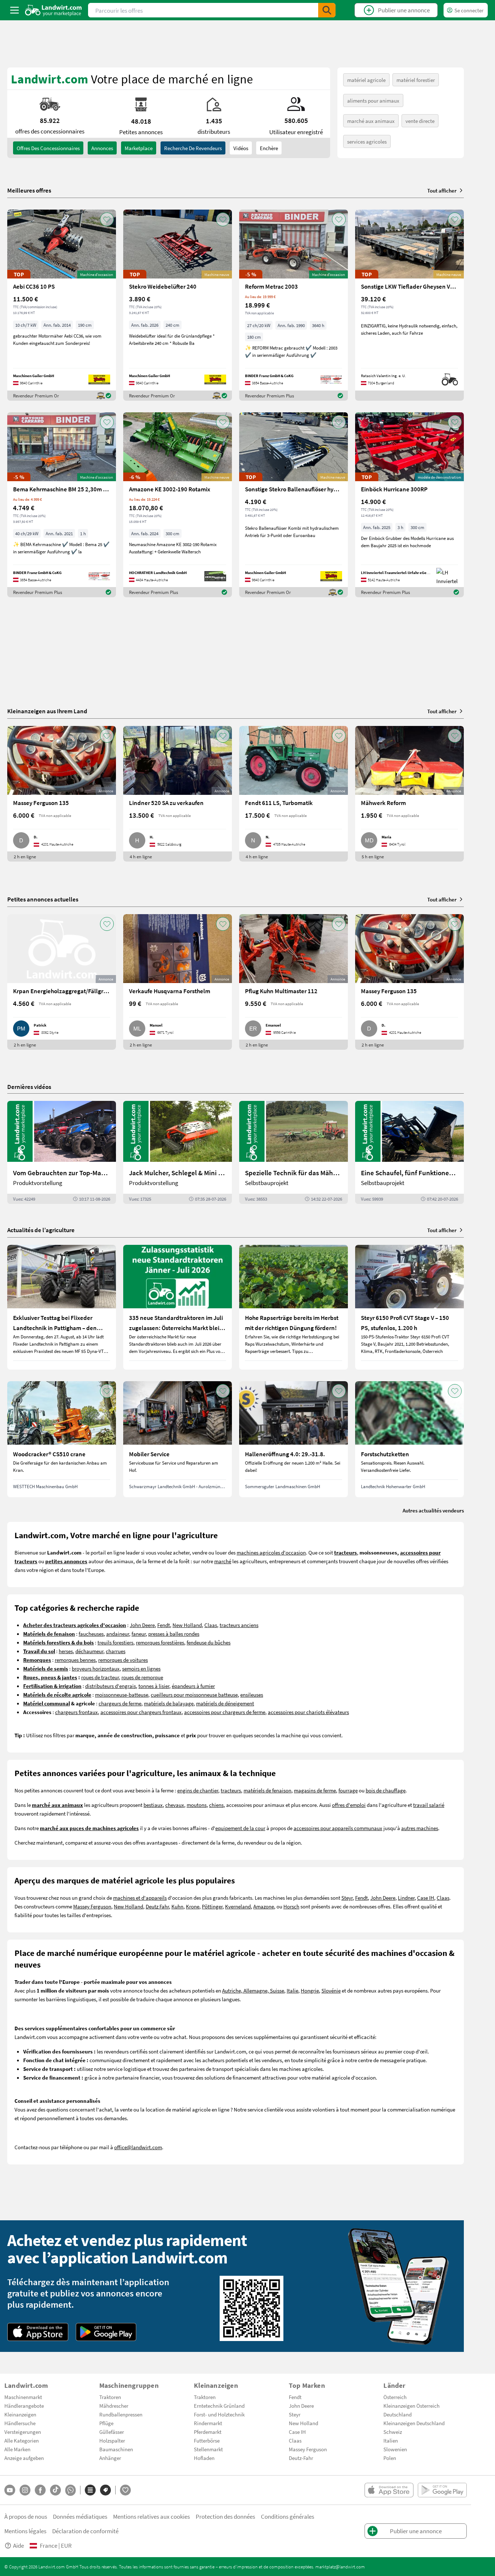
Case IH (426, 1898)
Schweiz (393, 2432)
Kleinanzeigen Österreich (411, 2406)
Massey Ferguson (92, 1906)
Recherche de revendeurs (193, 148)
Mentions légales (25, 2531)
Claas (211, 1625)
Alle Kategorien (22, 2440)
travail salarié (429, 1805)
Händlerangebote (24, 2406)
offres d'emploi (349, 1805)
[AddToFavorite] (107, 219)
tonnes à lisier (154, 1686)
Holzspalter (112, 2440)
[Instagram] (25, 2490)
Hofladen (204, 2458)
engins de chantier (198, 1790)
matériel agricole (366, 80)
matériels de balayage (169, 1703)
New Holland (187, 1625)
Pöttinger (212, 1906)
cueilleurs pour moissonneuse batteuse (194, 1694)
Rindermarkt (208, 2423)
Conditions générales (288, 2516)
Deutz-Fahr (301, 2458)
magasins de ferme (315, 1790)
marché (223, 1561)
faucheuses (91, 1634)
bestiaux (153, 1805)
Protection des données (225, 2516)
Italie (292, 1990)
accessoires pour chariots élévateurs (308, 1712)
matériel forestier (416, 80)
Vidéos (241, 148)
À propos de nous (26, 2516)
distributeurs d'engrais (111, 1686)
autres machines (420, 1828)
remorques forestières (160, 1642)
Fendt (164, 1625)
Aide (18, 2545)
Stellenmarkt (208, 2449)
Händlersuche (20, 2423)
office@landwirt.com (138, 2147)
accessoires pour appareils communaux (338, 1828)
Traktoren (110, 2397)
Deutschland (398, 2414)
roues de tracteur (100, 1677)
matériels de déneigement (225, 1703)
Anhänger (110, 2458)
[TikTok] (55, 2490)
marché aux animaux (371, 121)
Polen (390, 2458)
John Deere (142, 1625)
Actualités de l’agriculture (41, 1230)
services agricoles (367, 141)
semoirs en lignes (141, 1668)
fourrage (348, 1790)
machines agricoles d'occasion (271, 1552)
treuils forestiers (115, 1642)
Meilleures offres (29, 190)
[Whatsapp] (70, 2490)
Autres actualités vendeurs (433, 1510)
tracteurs (231, 1790)
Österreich (395, 2397)
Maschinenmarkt (23, 2397)
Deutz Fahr (157, 1906)
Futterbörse (207, 2440)
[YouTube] (10, 2490)
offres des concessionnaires (48, 148)
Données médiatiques (80, 2516)
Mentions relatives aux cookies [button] (151, 2516)
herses (66, 1651)
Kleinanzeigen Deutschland (414, 2423)
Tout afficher (442, 190)
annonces (102, 148)
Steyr (347, 1898)
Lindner (406, 1898)
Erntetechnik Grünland (219, 2406)
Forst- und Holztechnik (219, 2414)
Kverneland (238, 1906)
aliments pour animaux (373, 100)
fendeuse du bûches (209, 1642)
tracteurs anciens (239, 1625)
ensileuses (252, 1694)
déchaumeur (89, 1651)
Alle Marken (17, 2449)
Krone (193, 1906)
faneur (139, 1634)
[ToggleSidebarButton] (14, 10)
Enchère (269, 148)
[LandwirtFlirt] (125, 2490)
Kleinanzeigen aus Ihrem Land (47, 711)
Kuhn (177, 1906)
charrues (116, 1651)
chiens (216, 1805)
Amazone (264, 1906)
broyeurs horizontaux (96, 1668)
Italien (391, 2440)
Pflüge (106, 2423)
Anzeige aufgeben (24, 2458)
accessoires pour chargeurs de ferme (225, 1712)
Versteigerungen (23, 2432)
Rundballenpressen (121, 2414)
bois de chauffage (386, 1790)
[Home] (53, 10)
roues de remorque (142, 1677)
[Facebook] (40, 2490)
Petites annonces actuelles (43, 899)
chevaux (175, 1805)
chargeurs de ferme (120, 1703)
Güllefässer (112, 2432)
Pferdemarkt (208, 2432)
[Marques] (105, 2490)
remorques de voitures (123, 1660)
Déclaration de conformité (85, 2531)
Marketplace (139, 148)
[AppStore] (38, 2332)
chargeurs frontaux (76, 1712)
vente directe (420, 121)
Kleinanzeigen (20, 2414)
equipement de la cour (240, 1828)
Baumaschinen (116, 2449)
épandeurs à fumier (193, 1686)
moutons (197, 1805)
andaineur (118, 1634)
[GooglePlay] (106, 2332)
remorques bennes (75, 1660)
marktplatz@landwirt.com (340, 2567)
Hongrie (310, 1990)
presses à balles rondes (174, 1634)
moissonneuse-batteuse (122, 1694)
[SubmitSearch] (327, 10)
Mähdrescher (114, 2406)
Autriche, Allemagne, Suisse (253, 1990)
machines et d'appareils (140, 1898)
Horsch (291, 1906)
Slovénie (331, 1990)
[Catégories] (90, 2490)
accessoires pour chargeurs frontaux (141, 1712)
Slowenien (395, 2449)
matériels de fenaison (267, 1790)
